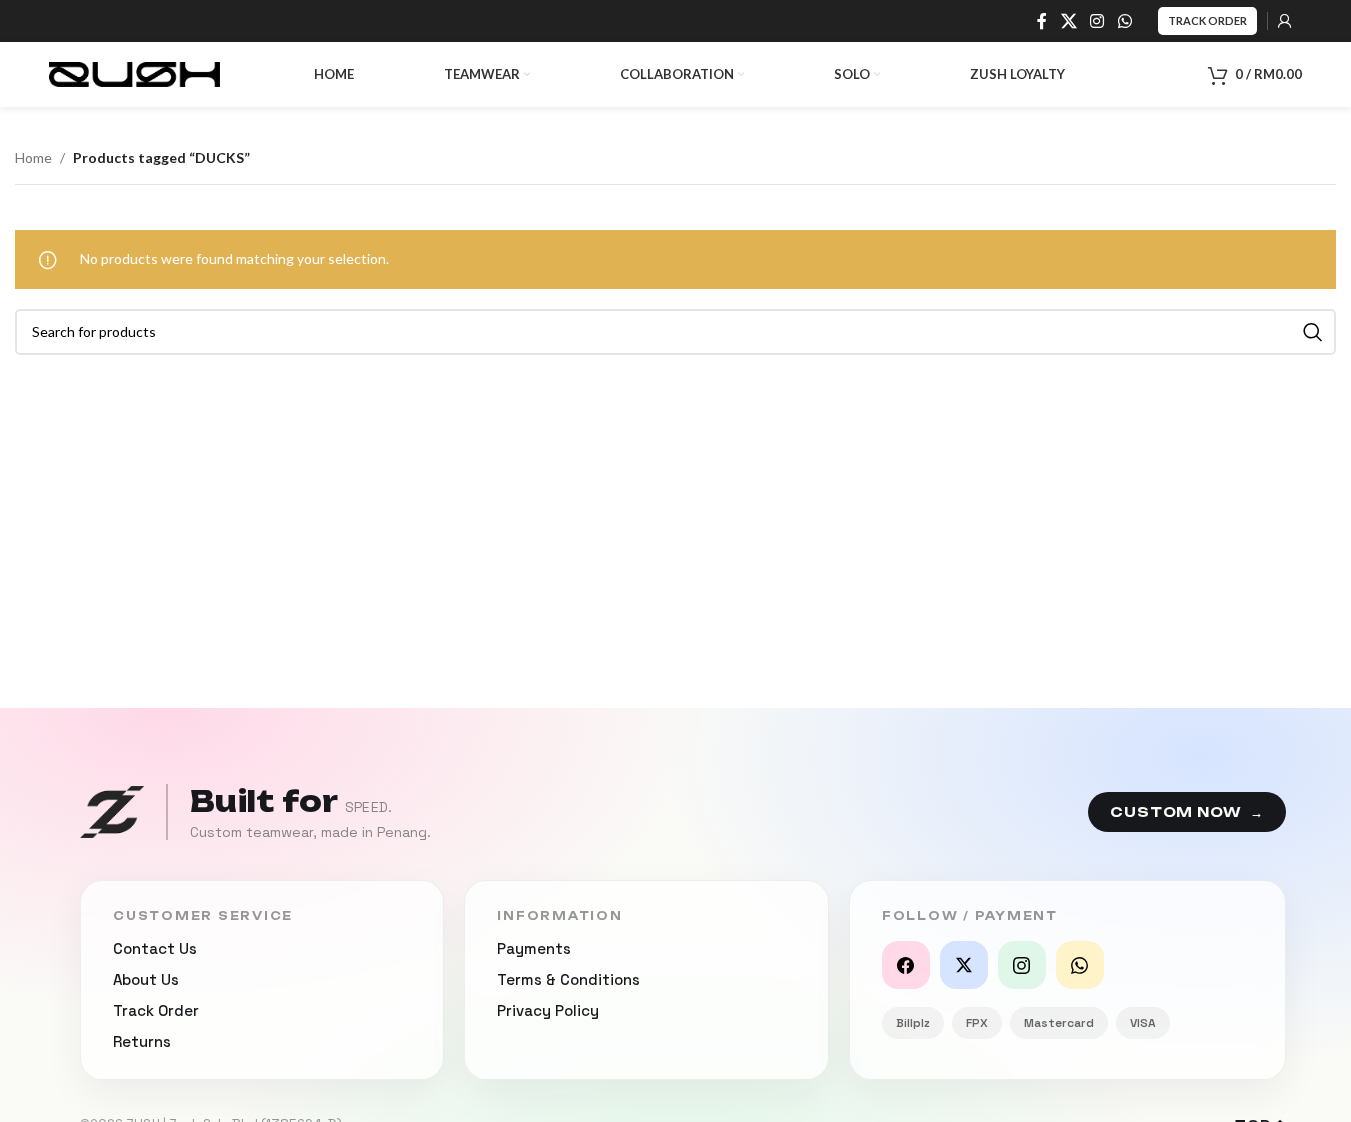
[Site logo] (134, 72)
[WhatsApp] (1080, 965)
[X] (964, 965)
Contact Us (155, 948)
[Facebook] (906, 965)
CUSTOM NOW (1187, 812)
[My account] (1285, 21)
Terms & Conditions (568, 979)
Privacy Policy (548, 1010)
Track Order (1207, 20)
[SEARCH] (1313, 332)
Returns (142, 1041)
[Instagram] (1022, 965)
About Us (146, 979)
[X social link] (1068, 21)
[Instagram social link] (1097, 21)
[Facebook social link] (1042, 21)
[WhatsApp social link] (1124, 21)
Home (33, 157)
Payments (534, 948)
